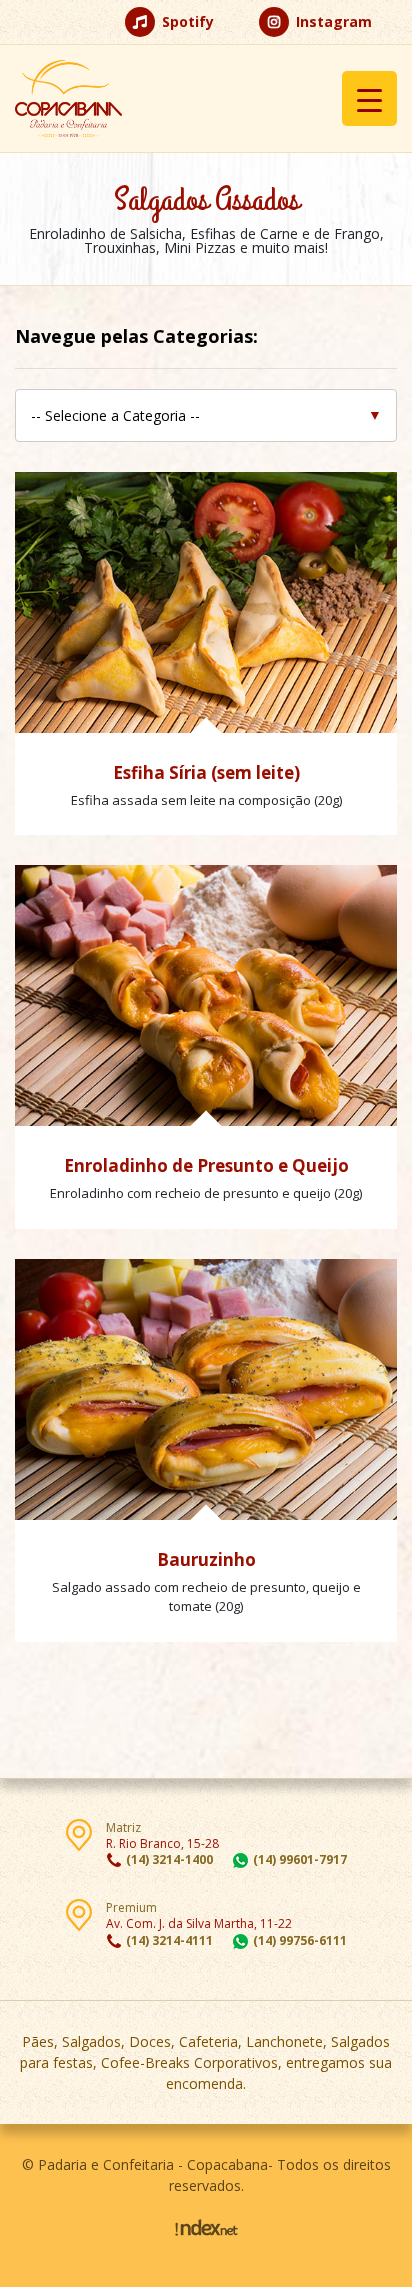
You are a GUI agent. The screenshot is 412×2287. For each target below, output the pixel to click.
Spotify (186, 21)
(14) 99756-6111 (300, 1940)
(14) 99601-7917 (300, 1859)
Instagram (332, 21)
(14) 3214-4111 (169, 1940)
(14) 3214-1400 (169, 1859)
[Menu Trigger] (369, 98)
